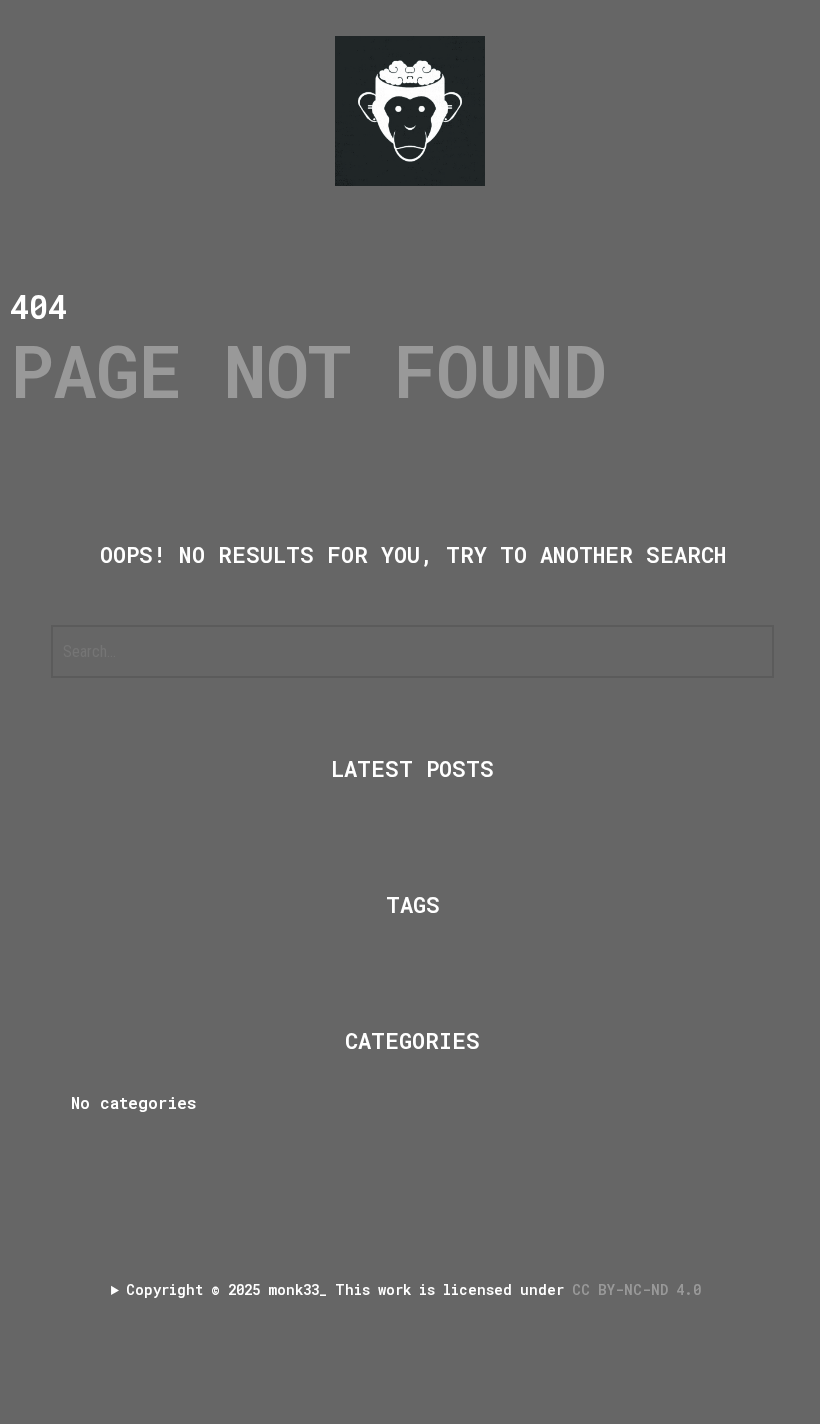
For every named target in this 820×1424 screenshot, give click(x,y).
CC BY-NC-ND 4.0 (640, 1289)
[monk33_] (410, 111)
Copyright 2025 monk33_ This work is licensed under (417, 1289)
